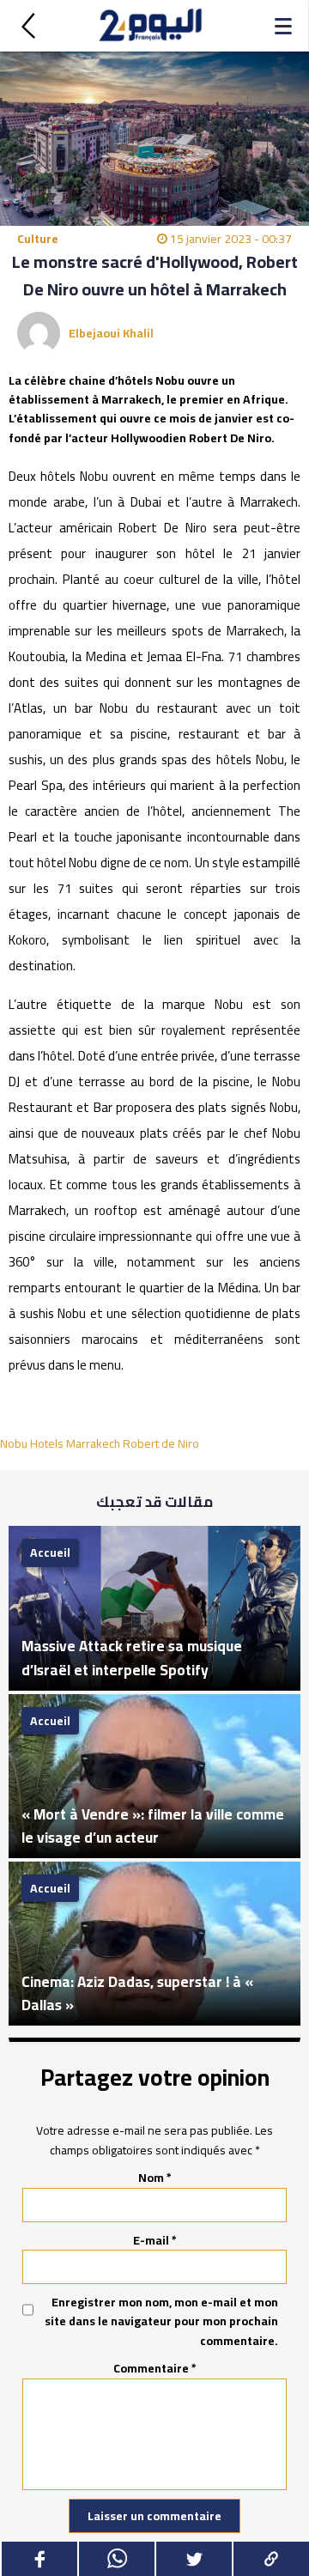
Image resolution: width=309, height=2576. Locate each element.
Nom (155, 2178)
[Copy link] (270, 2559)
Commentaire (155, 2368)
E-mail (155, 2240)
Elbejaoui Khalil (111, 333)
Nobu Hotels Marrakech (60, 1443)
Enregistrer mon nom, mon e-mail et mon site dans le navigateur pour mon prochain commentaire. (161, 2321)
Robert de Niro (161, 1443)
